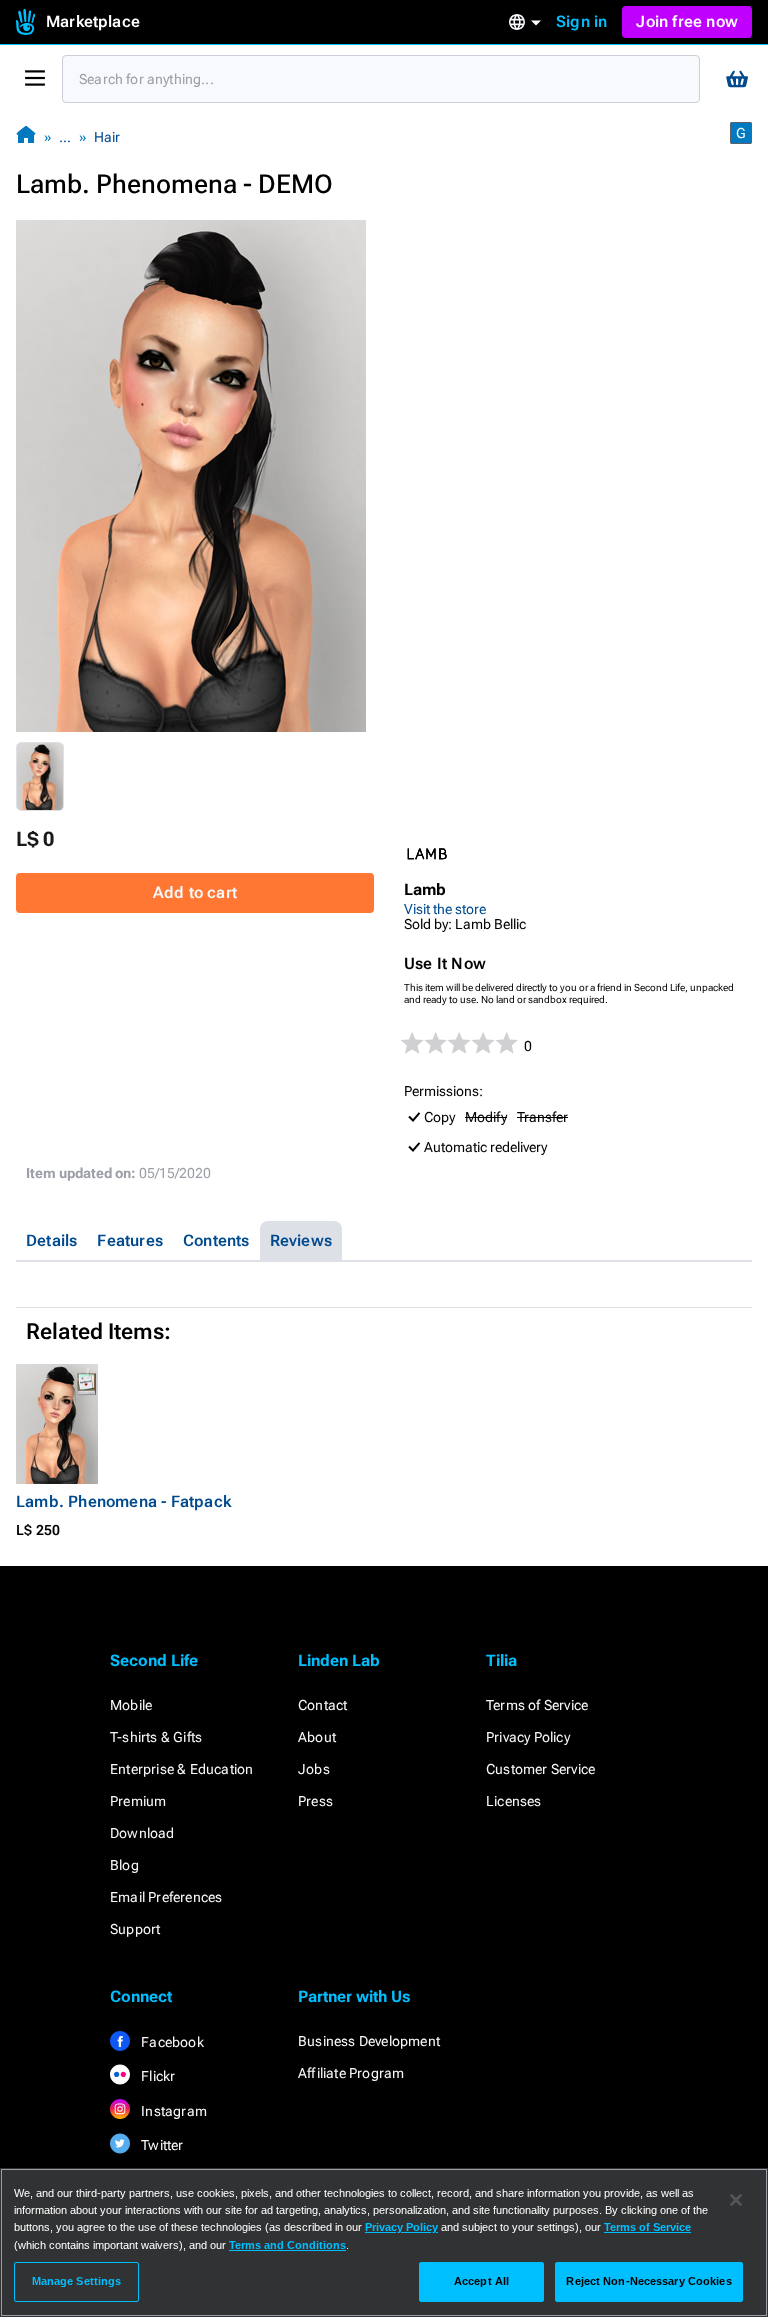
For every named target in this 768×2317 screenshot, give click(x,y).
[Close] (736, 2200)
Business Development (369, 2041)
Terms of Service (537, 1705)
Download (142, 1833)
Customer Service (540, 1769)
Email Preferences (166, 1897)
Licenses (514, 1801)
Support (135, 1929)
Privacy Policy (528, 1737)
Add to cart (195, 892)
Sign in (581, 21)
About (317, 1737)
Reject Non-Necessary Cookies (648, 2281)
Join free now (687, 21)
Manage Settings (77, 2281)
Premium (138, 1801)
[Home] (26, 136)
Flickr (156, 2076)
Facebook (171, 2042)
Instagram (172, 2111)
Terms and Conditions (287, 2245)
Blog (124, 1865)
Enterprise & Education (181, 1769)
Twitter (161, 2145)
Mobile (131, 1705)
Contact (322, 1705)
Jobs (314, 1769)
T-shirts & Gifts (156, 1737)
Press (315, 1801)
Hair (107, 137)
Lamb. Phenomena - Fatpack (123, 1501)
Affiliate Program (351, 2073)
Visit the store (445, 909)
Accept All (481, 2281)
